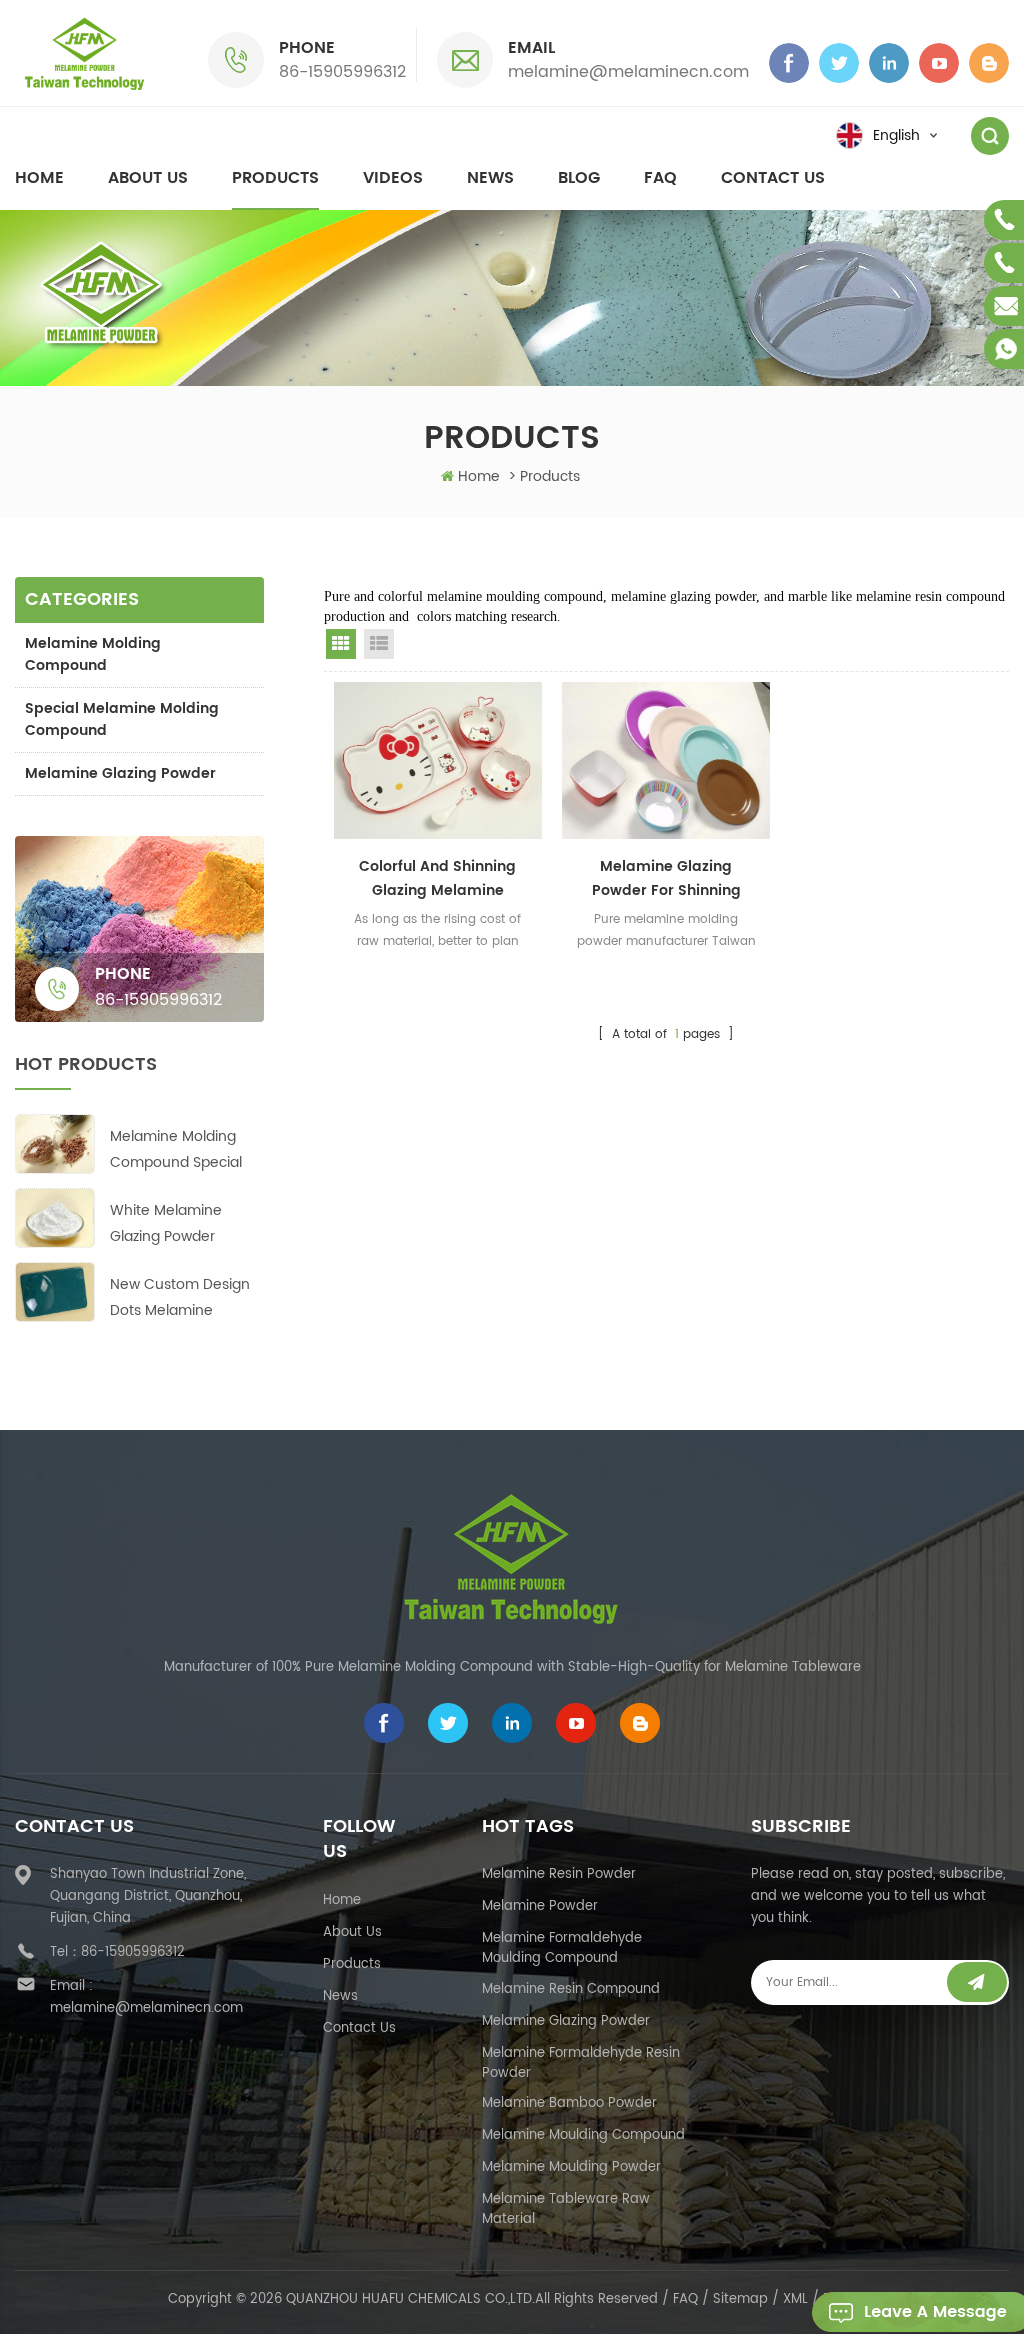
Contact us (773, 178)
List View (379, 644)
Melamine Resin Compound (571, 1989)
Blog (579, 178)
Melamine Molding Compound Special (176, 1149)
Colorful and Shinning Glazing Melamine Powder (437, 879)
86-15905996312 (342, 72)
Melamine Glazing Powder (120, 773)
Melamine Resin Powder (559, 1874)
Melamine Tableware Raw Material (566, 2209)
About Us (352, 1932)
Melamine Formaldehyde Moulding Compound (562, 1948)
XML (795, 2299)
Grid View (341, 644)
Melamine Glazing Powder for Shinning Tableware (666, 879)
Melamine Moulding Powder (571, 2167)
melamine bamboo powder (569, 2103)
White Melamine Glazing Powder (166, 1223)
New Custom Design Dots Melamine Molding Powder (180, 1298)
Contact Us (359, 2028)
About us (148, 178)
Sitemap (740, 2299)
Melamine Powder (540, 1906)
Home (39, 178)
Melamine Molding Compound (93, 654)
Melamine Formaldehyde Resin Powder (581, 2063)
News (490, 178)
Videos (393, 178)
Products (275, 178)
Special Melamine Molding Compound (122, 719)
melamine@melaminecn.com (628, 72)
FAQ (660, 178)
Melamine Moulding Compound (583, 2135)
